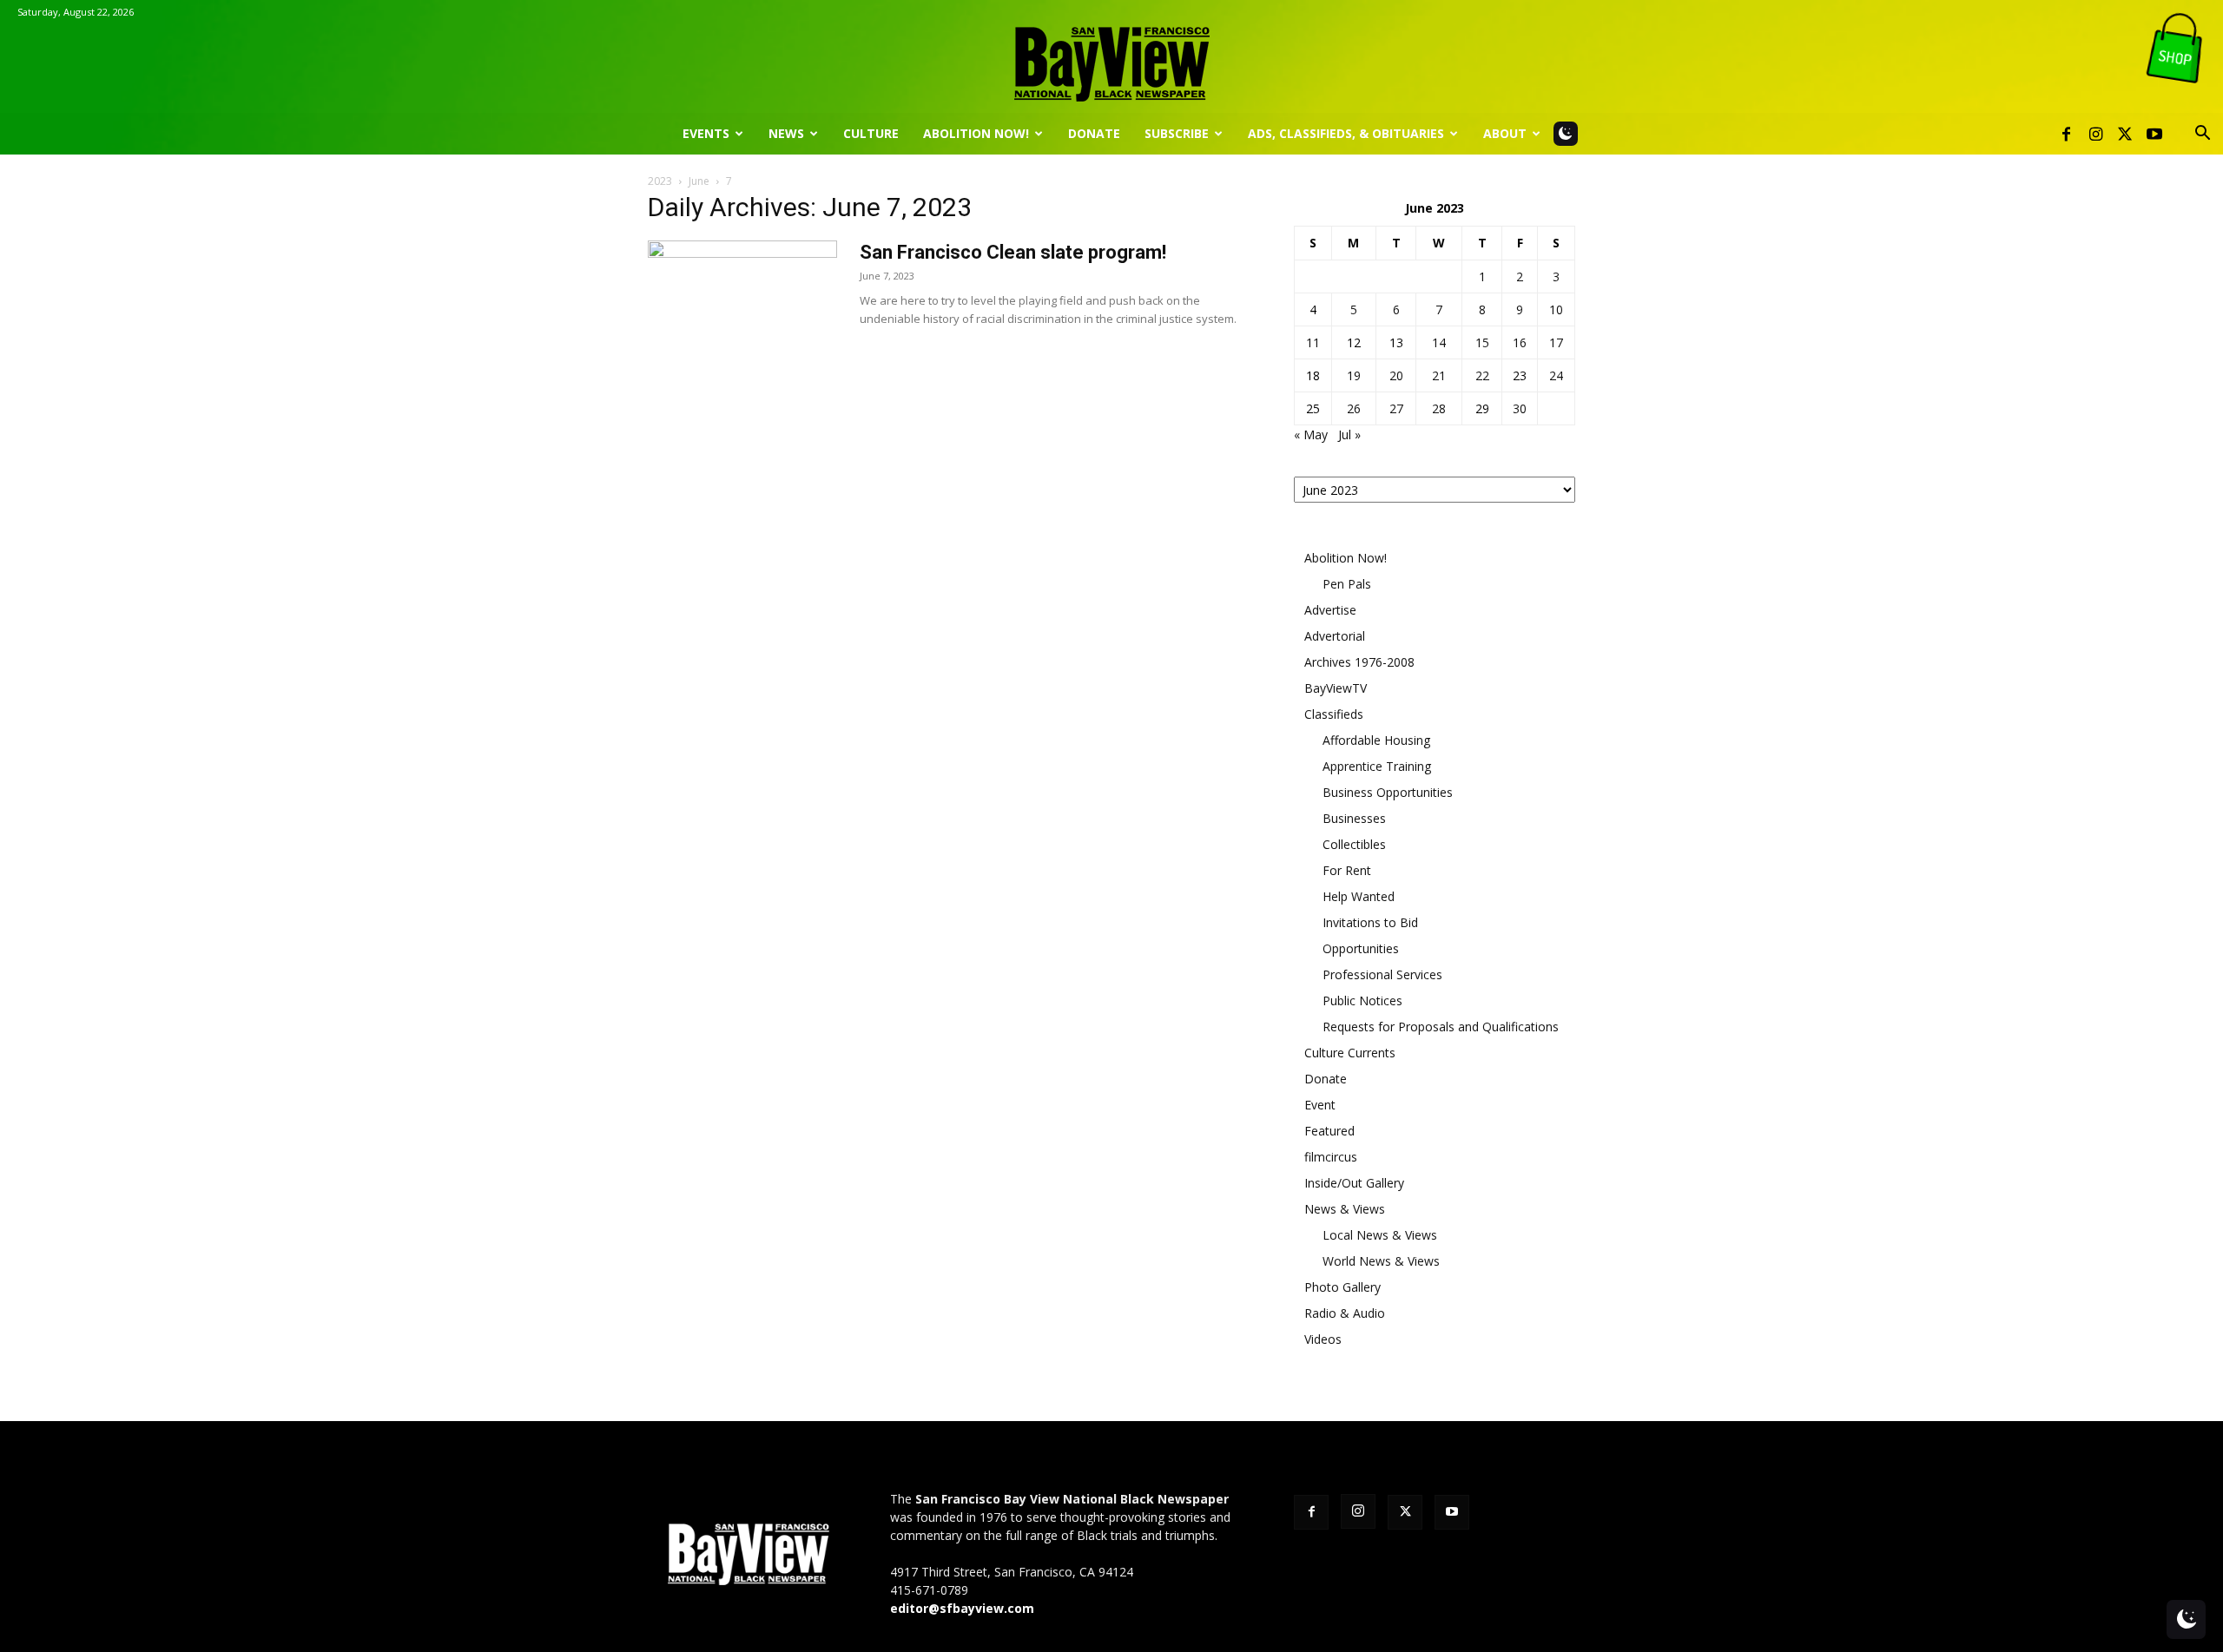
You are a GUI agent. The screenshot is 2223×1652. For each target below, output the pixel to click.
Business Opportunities (1388, 792)
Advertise (1330, 610)
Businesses (1354, 818)
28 (1439, 408)
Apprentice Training (1377, 766)
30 (1520, 408)
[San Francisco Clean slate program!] (742, 306)
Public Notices (1362, 1000)
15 (1482, 342)
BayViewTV (1336, 688)
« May (1311, 434)
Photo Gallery (1342, 1287)
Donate (1094, 133)
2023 (660, 181)
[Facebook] (2066, 134)
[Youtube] (2154, 134)
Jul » (1349, 434)
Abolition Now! (976, 133)
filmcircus (1331, 1157)
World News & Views (1381, 1261)
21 (1439, 375)
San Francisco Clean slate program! (1013, 252)
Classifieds (1334, 714)
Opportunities (1361, 948)
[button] (2202, 135)
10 (1556, 309)
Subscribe (1177, 133)
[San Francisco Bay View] (1111, 58)
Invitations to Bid (1370, 922)
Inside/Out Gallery (1354, 1183)
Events (706, 133)
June (699, 181)
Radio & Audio (1345, 1313)
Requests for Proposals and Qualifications (1441, 1027)
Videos (1323, 1339)
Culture (871, 133)
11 (1313, 342)
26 (1354, 408)
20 (1396, 375)
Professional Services (1382, 974)
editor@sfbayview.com (962, 1608)
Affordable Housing (1376, 740)
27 (1396, 408)
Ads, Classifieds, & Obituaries (1346, 133)
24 (1556, 375)
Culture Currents (1350, 1053)
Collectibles (1354, 844)
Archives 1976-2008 (1359, 662)
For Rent (1347, 870)
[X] (2125, 134)
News (786, 133)
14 (1439, 342)
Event (1320, 1105)
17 (1556, 342)
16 (1520, 342)
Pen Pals (1347, 584)
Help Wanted (1359, 896)
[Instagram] (2095, 134)
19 (1354, 375)
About (1505, 133)
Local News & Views (1380, 1235)
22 (1482, 375)
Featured (1329, 1131)
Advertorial (1335, 636)
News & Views (1345, 1209)
